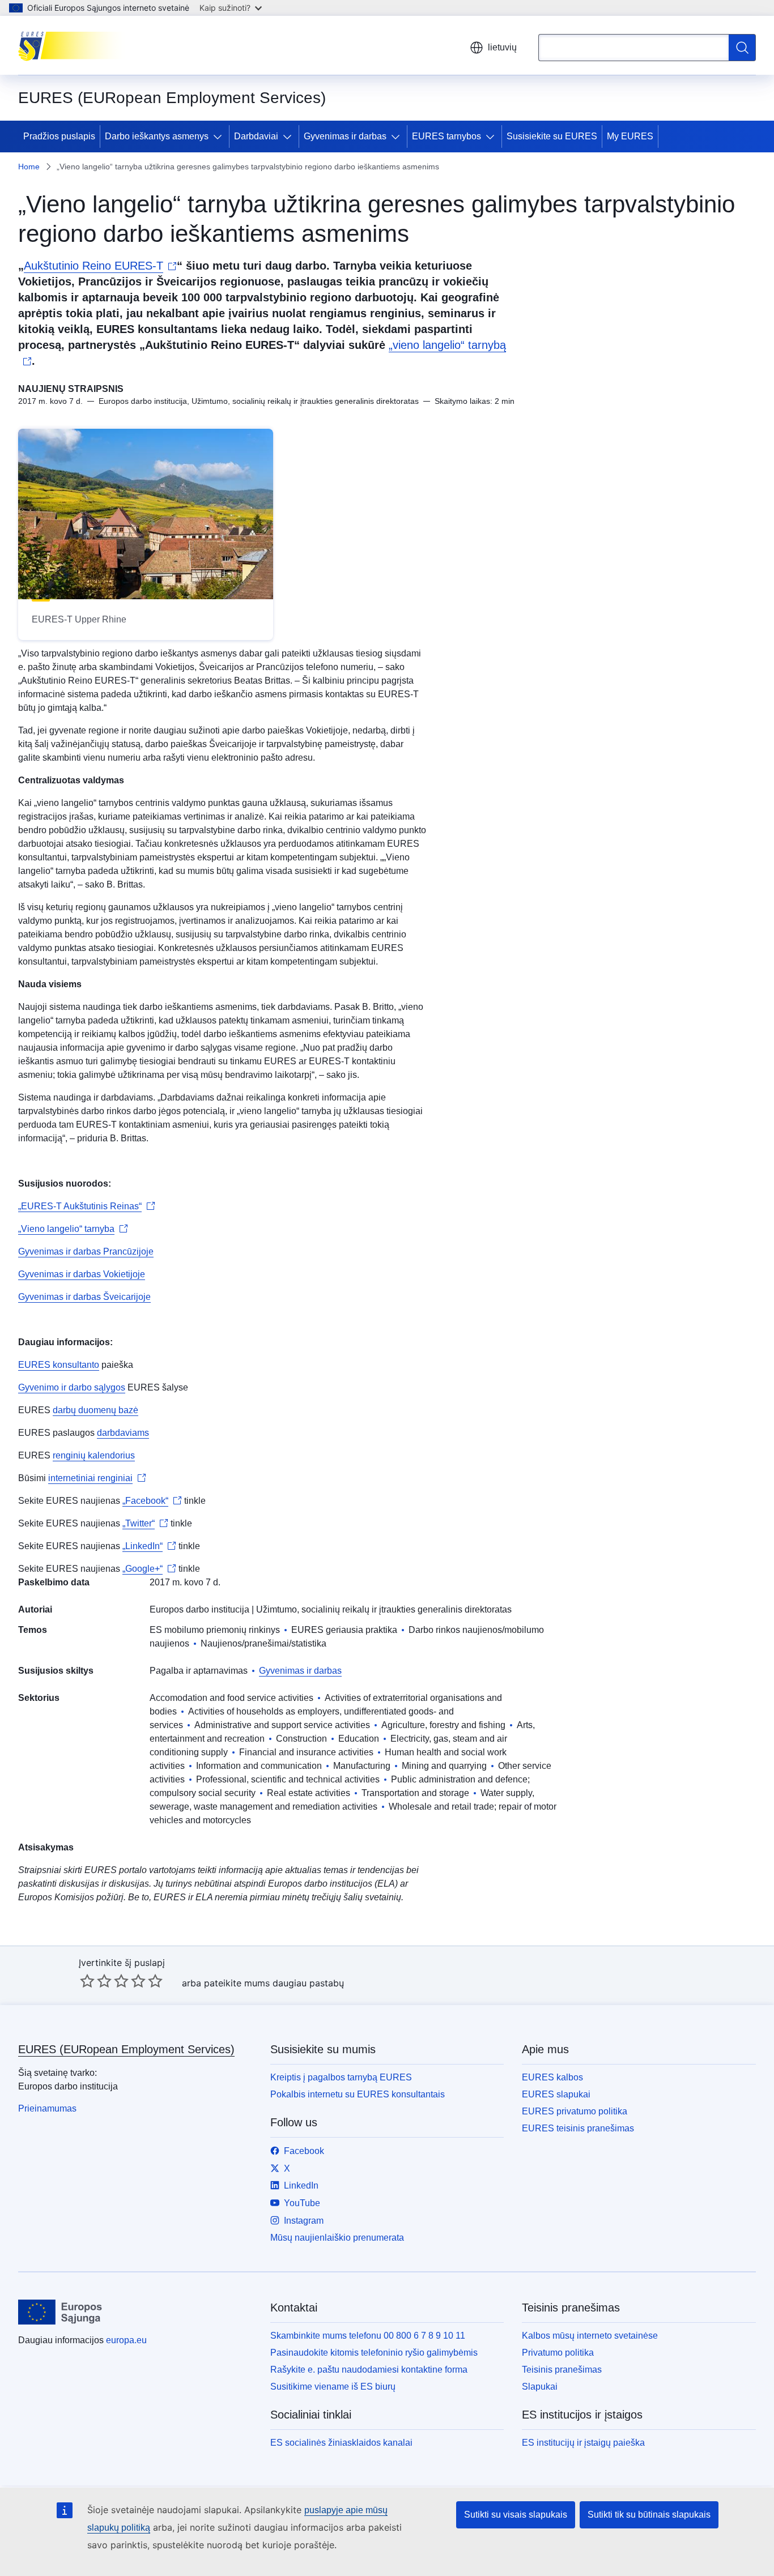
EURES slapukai (556, 2094)
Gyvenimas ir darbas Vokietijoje (82, 1274)
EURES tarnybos (446, 136)
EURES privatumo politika (575, 2111)
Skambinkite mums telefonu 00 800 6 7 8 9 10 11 (368, 2336)
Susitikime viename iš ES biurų (333, 2387)
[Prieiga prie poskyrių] (220, 137)
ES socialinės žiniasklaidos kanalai (341, 2443)
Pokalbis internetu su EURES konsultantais (358, 2094)
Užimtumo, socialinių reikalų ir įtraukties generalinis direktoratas (384, 1609)
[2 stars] (96, 1981)
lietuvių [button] (502, 47)
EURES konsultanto (59, 1365)
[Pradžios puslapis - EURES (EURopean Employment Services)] (75, 45)
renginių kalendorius (94, 1455)
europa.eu (126, 2340)
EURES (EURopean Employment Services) (126, 2049)
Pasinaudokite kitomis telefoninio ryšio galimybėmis (374, 2353)
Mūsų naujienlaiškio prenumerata (337, 2238)
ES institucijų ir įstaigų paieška (583, 2443)
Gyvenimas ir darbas (345, 136)
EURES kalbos (552, 2077)
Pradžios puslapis (59, 136)
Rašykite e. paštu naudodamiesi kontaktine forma (369, 2370)
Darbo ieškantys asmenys (157, 136)
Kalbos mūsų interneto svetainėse (590, 2336)
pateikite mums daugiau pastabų (274, 1983)
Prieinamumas (47, 2108)
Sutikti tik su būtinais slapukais (649, 2515)
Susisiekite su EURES (552, 136)
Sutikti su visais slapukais (516, 2515)
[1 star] (87, 1981)
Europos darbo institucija (199, 1609)
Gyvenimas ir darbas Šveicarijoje (84, 1297)
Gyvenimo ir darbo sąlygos (72, 1387)
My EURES (630, 136)
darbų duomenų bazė (95, 1410)
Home (29, 167)
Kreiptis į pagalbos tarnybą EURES (341, 2077)
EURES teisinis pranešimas (578, 2128)
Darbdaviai (256, 136)
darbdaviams (123, 1433)
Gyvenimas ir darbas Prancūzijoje (86, 1251)
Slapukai (540, 2387)
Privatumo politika (558, 2353)
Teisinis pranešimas (562, 2370)
